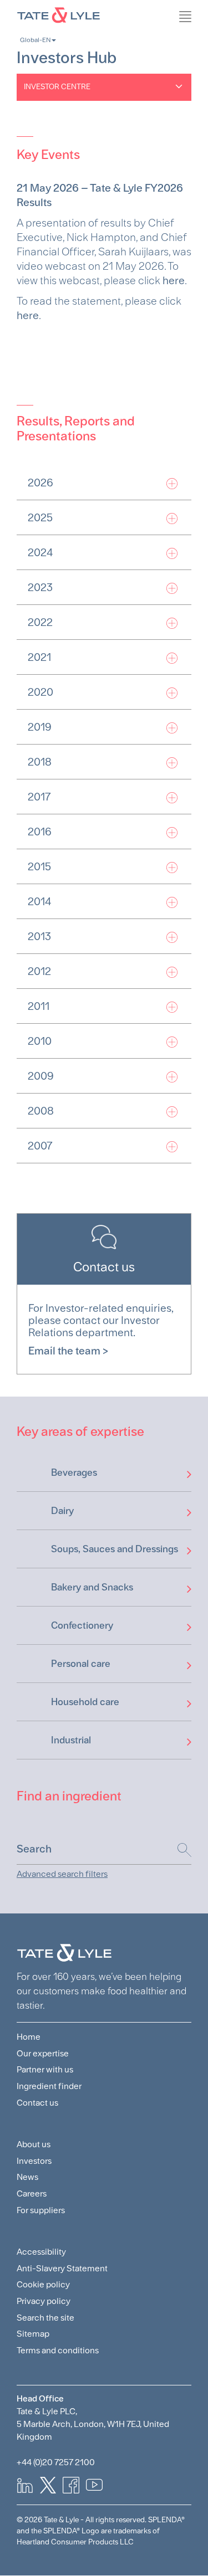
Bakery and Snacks (92, 1587)
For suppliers (41, 2210)
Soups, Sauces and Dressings (115, 1549)
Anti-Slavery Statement (62, 2268)
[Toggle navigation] (202, 42)
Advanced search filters (62, 1874)
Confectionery (82, 1625)
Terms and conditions (58, 2350)
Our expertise (43, 2053)
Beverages (74, 1472)
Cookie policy (43, 2284)
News (27, 2177)
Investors (34, 2161)
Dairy (62, 1510)
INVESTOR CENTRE (57, 86)
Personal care (81, 1663)
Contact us (37, 2103)
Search (179, 1850)
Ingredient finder (49, 2086)
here (174, 280)
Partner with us (45, 2069)
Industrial (71, 1740)
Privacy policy (44, 2301)
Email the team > (68, 1351)
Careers (32, 2193)
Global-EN (35, 40)
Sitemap (33, 2334)
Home (29, 2037)
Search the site (45, 2318)
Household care (85, 1702)
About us (34, 2144)
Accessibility (41, 2252)
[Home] (104, 14)
